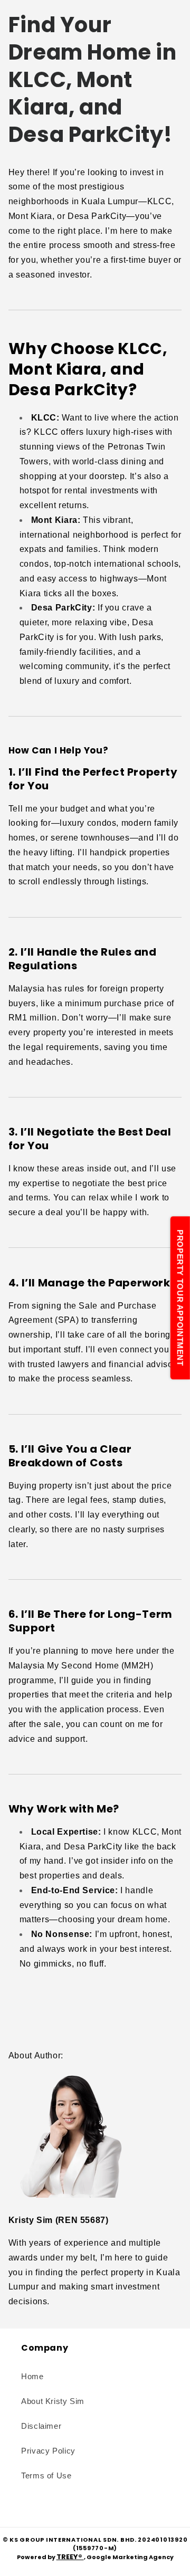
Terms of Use (46, 2476)
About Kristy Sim (53, 2401)
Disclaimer (41, 2426)
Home (32, 2377)
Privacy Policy (48, 2451)
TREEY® (70, 2557)
